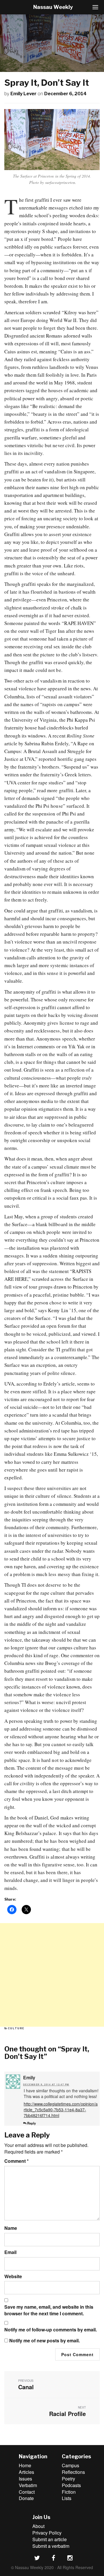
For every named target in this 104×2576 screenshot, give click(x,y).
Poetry (68, 2479)
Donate (26, 2498)
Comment (16, 2161)
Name (11, 2228)
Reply (31, 2123)
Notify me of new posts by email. (44, 2341)
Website (13, 2276)
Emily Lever (23, 94)
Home (25, 2465)
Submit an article (50, 2539)
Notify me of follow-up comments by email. (51, 2330)
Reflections (73, 2472)
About (38, 2526)
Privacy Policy (47, 2533)
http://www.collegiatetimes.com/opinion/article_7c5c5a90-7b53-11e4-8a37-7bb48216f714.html (61, 2110)
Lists (67, 2498)
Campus (70, 2465)
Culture (16, 2028)
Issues (25, 2479)
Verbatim (28, 2485)
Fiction (69, 2492)
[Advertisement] (52, 1975)
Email (10, 2252)
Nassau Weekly (53, 7)
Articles (26, 2472)
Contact (27, 2492)
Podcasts (71, 2485)
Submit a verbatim (51, 2546)
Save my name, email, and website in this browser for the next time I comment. (49, 2310)
